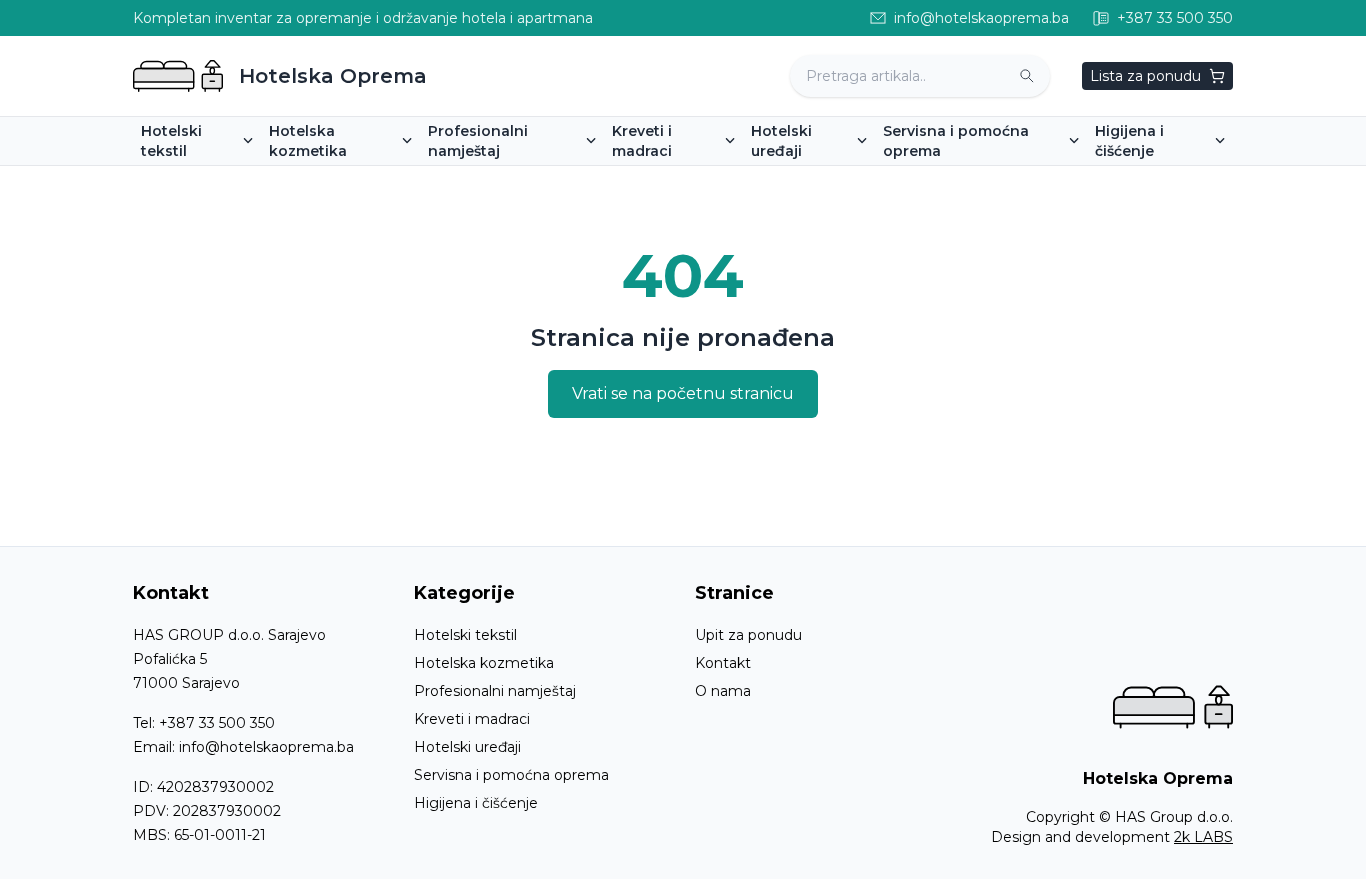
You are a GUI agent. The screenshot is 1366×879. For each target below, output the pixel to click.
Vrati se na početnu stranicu (683, 393)
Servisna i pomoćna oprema (511, 775)
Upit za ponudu (748, 635)
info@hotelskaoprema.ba (266, 747)
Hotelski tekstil (465, 635)
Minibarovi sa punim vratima (856, 179)
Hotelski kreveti (674, 179)
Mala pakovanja (330, 179)
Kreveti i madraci (472, 719)
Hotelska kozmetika (484, 663)
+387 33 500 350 (217, 723)
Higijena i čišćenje (476, 803)
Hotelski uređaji (467, 747)
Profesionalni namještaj (495, 691)
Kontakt (723, 663)
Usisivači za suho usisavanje (1198, 179)
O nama (723, 691)
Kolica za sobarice (952, 179)
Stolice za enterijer (500, 179)
